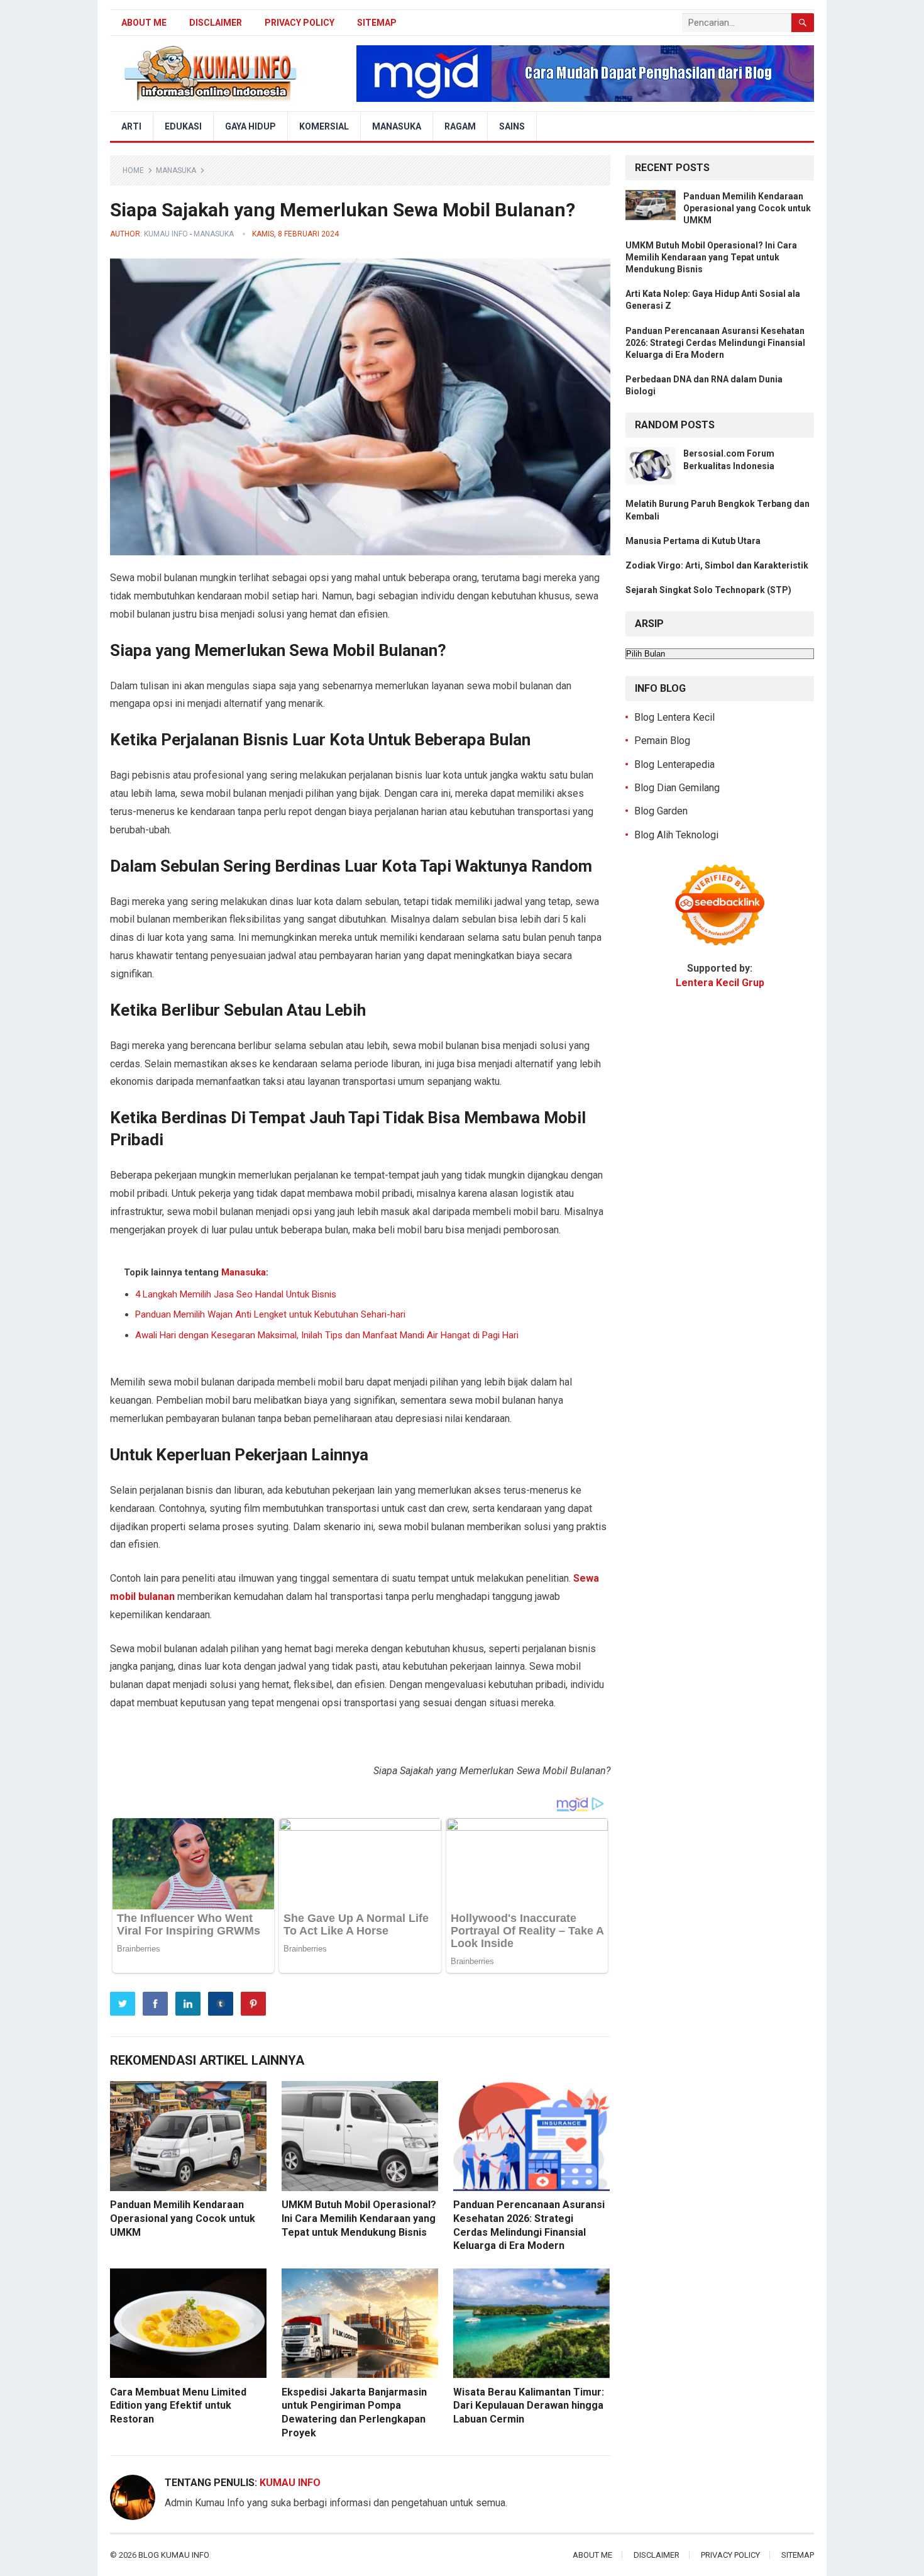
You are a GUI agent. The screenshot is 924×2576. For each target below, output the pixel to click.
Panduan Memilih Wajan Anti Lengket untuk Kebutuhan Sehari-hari (270, 1314)
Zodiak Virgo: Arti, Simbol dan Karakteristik (717, 565)
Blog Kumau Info (174, 2555)
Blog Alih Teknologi (676, 835)
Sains (512, 126)
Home (133, 170)
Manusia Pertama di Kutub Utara (693, 541)
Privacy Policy (300, 23)
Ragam (460, 126)
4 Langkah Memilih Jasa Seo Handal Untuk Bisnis (236, 1294)
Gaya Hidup (250, 126)
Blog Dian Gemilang (677, 788)
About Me (144, 23)
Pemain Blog (662, 741)
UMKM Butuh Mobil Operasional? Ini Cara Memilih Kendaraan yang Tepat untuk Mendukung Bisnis (359, 2218)
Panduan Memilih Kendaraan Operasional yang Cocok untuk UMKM (183, 2218)
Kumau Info (166, 234)
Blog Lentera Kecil (674, 717)
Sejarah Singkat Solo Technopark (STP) (708, 590)
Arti (131, 126)
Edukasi (183, 126)
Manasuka (397, 126)
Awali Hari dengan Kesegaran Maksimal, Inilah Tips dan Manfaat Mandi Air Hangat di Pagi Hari (327, 1335)
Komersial (324, 126)
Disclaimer (216, 23)
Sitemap (377, 23)
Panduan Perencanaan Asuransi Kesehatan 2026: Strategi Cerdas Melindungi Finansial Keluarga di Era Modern (715, 343)
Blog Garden (661, 811)
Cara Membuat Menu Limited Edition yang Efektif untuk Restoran (178, 2406)
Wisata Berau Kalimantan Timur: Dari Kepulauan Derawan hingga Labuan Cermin (529, 2406)
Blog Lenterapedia (674, 764)
